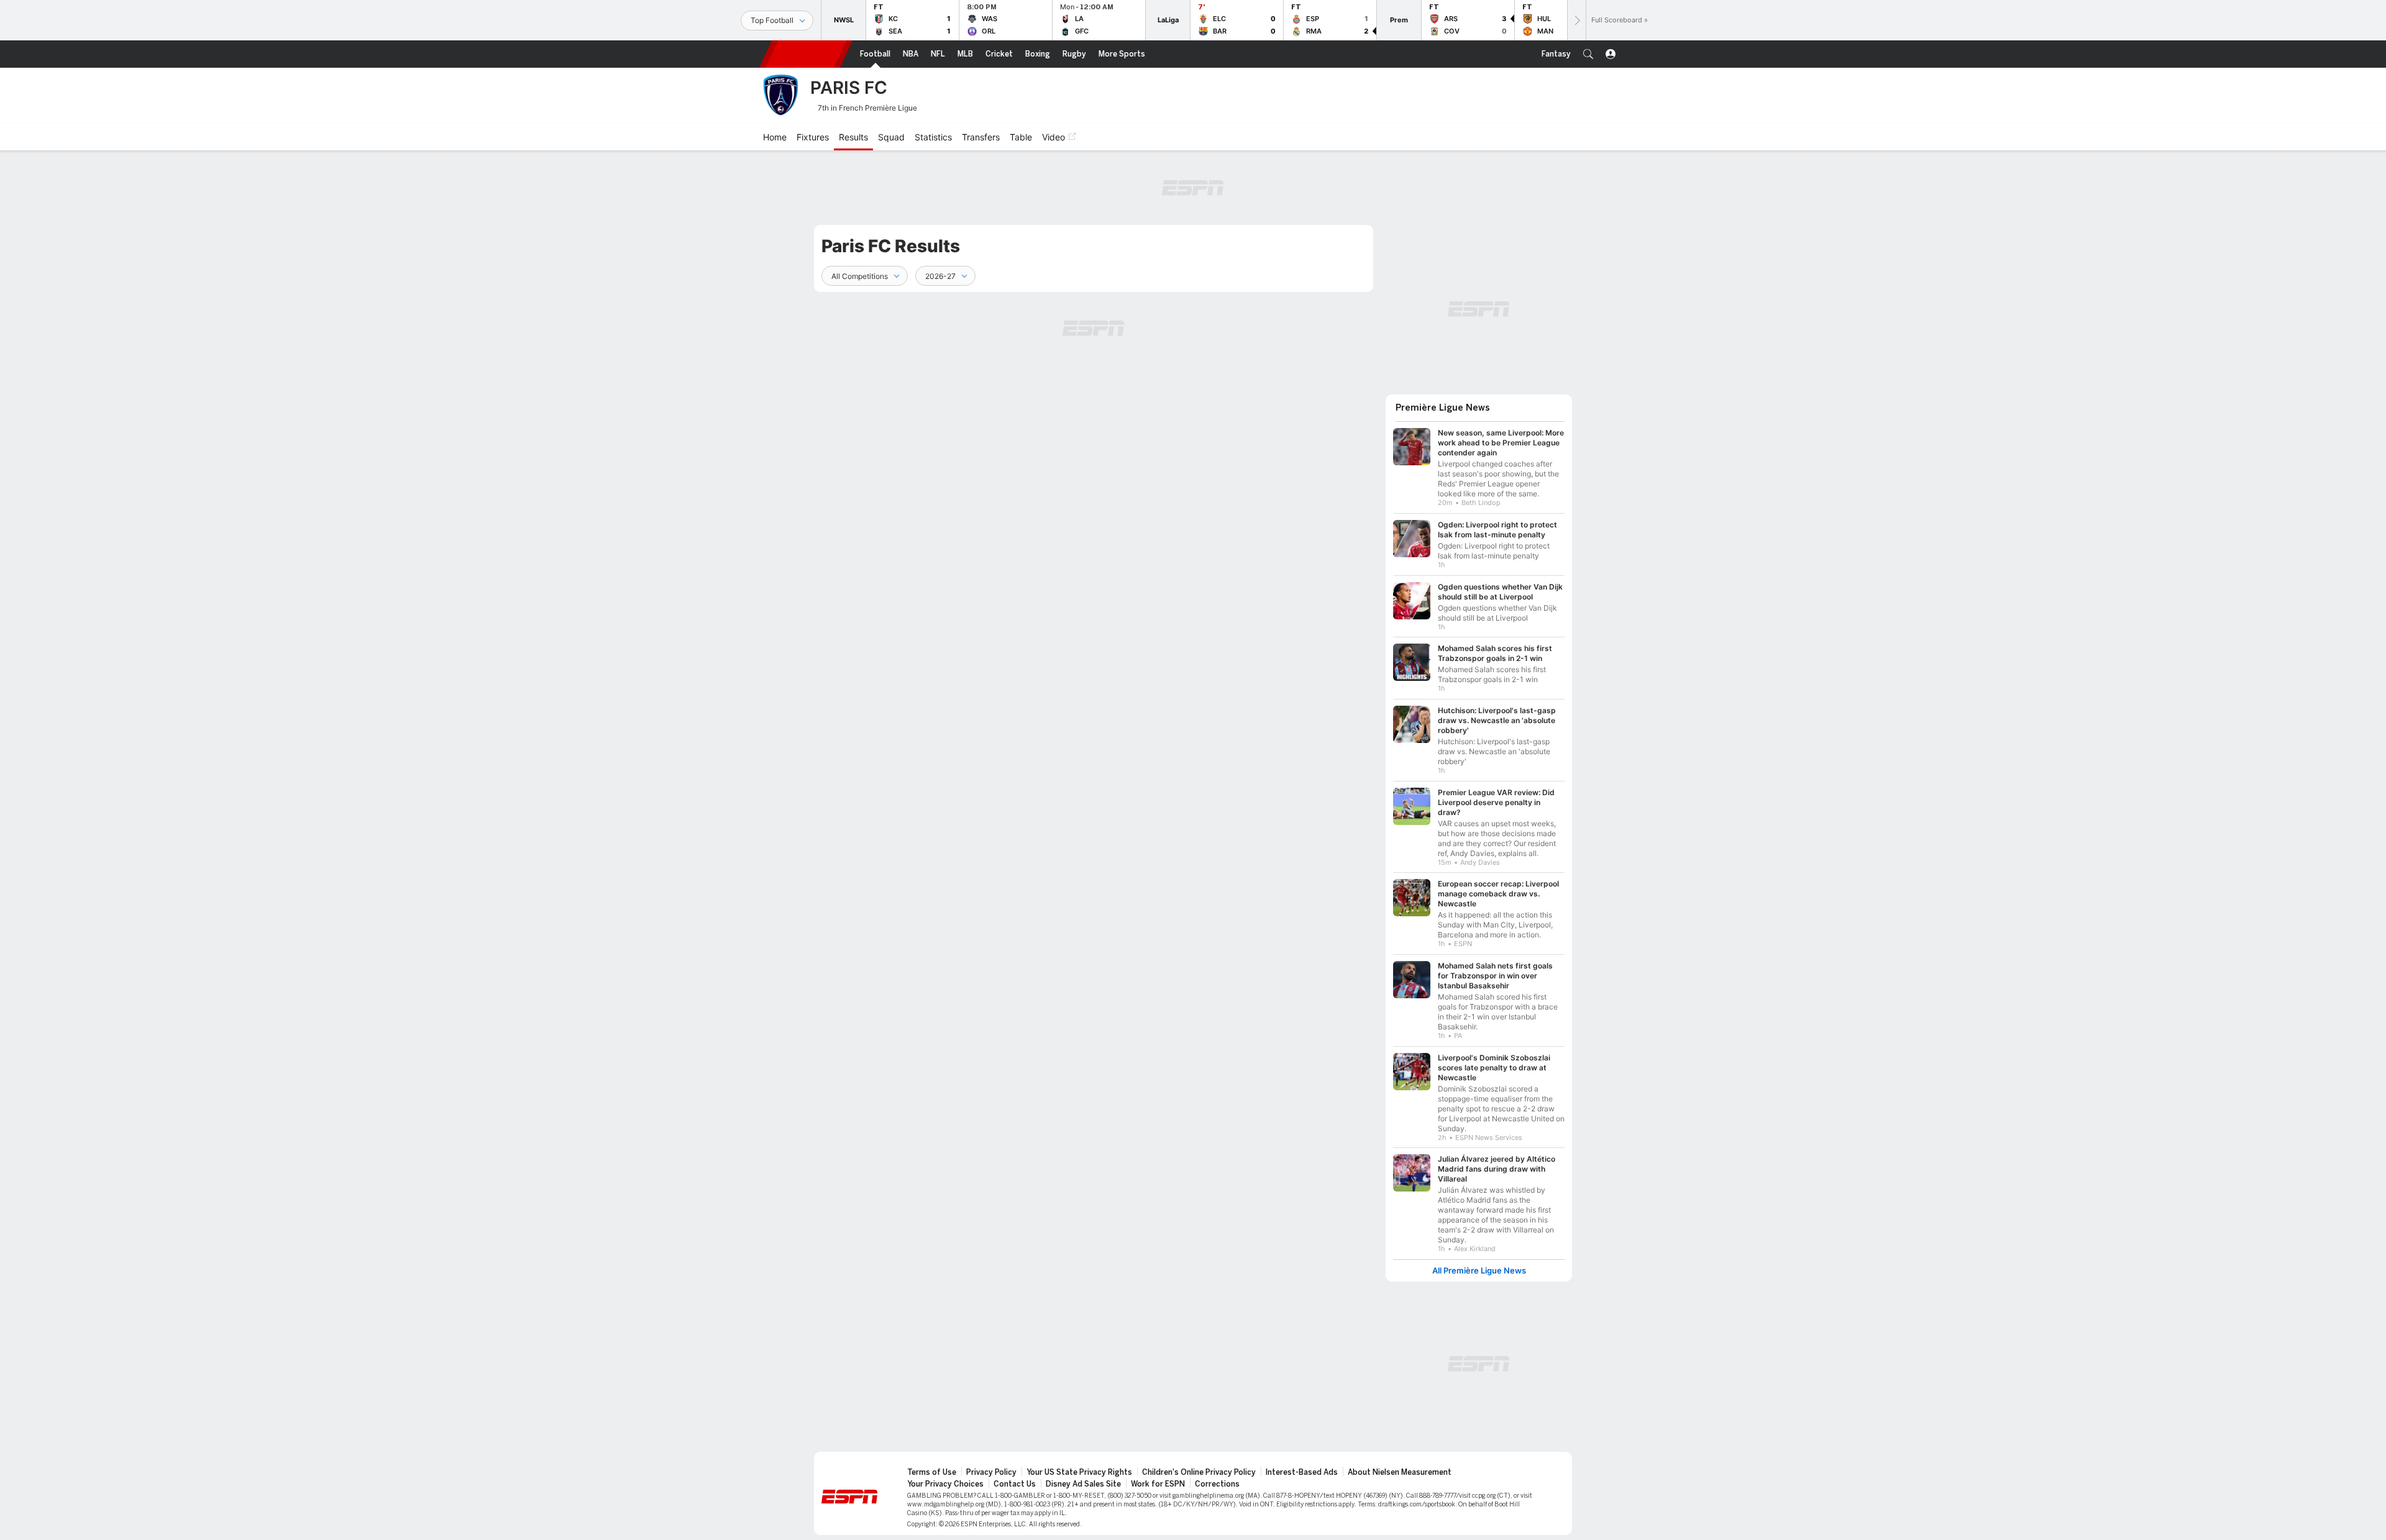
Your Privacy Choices (945, 1484)
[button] (1588, 54)
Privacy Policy (991, 1472)
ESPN (806, 54)
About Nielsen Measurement (1400, 1472)
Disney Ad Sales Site (1083, 1484)
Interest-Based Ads (1302, 1472)
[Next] (1576, 20)
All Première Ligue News (1479, 1271)
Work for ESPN (1158, 1484)
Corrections (1217, 1484)
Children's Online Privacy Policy (1199, 1472)
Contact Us (1015, 1484)
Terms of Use (932, 1472)
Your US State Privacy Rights (1079, 1472)
